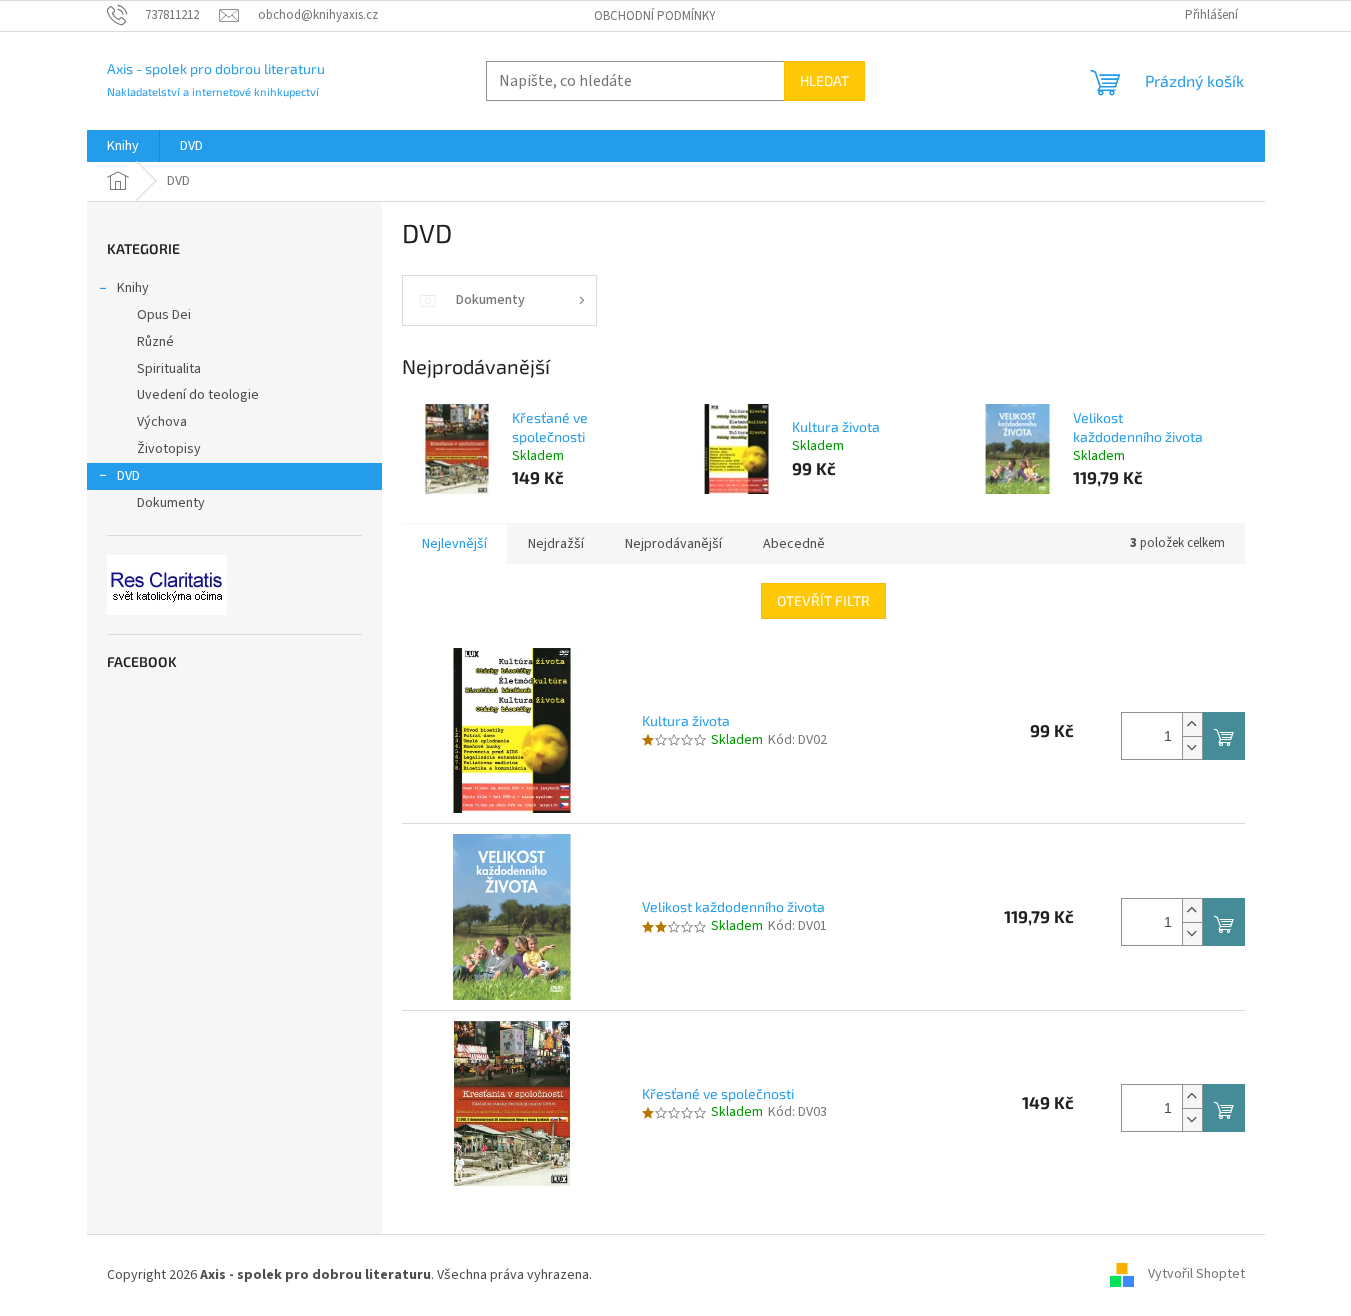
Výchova (162, 422)
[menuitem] (123, 146)
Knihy (133, 288)
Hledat (824, 80)
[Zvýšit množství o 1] (1192, 724)
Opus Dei (164, 315)
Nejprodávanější (673, 544)
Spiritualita (169, 369)
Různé (155, 342)
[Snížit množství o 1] (1192, 747)
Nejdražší (556, 544)
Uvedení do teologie (198, 395)
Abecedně (794, 544)
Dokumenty (171, 503)
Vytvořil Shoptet (1196, 1275)
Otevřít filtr (823, 600)
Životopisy (169, 449)
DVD (128, 476)
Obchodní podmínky (655, 16)
